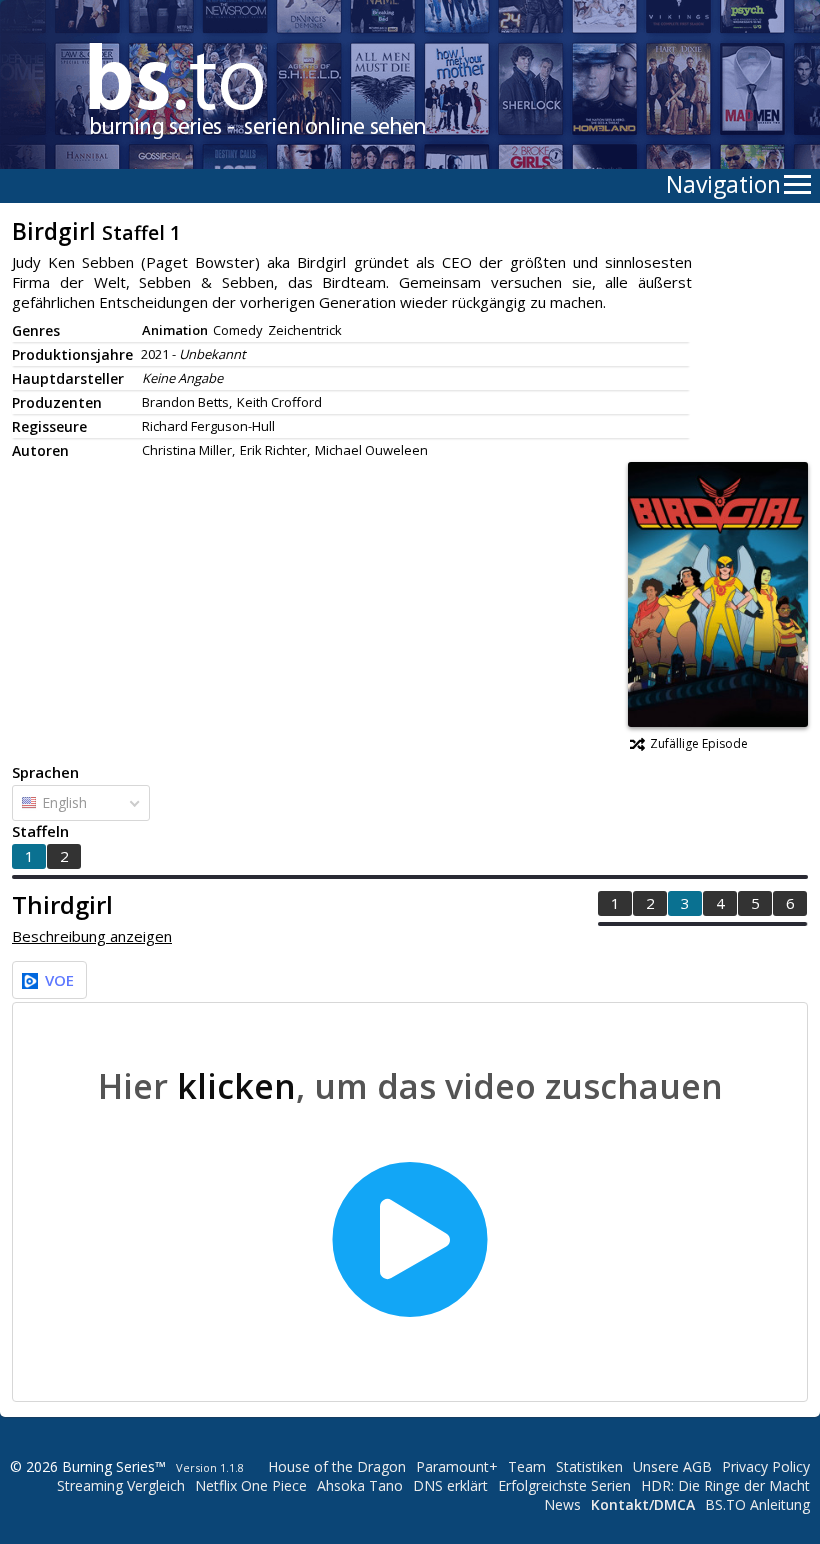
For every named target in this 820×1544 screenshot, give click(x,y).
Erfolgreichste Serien (564, 1485)
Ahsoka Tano (360, 1485)
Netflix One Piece (251, 1485)
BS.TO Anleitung (757, 1504)
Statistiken (589, 1466)
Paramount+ (457, 1466)
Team (527, 1466)
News (562, 1504)
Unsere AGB (672, 1466)
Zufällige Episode (699, 743)
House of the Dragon (337, 1466)
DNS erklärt (450, 1485)
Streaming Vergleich (121, 1485)
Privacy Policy (766, 1466)
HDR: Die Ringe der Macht (725, 1485)
